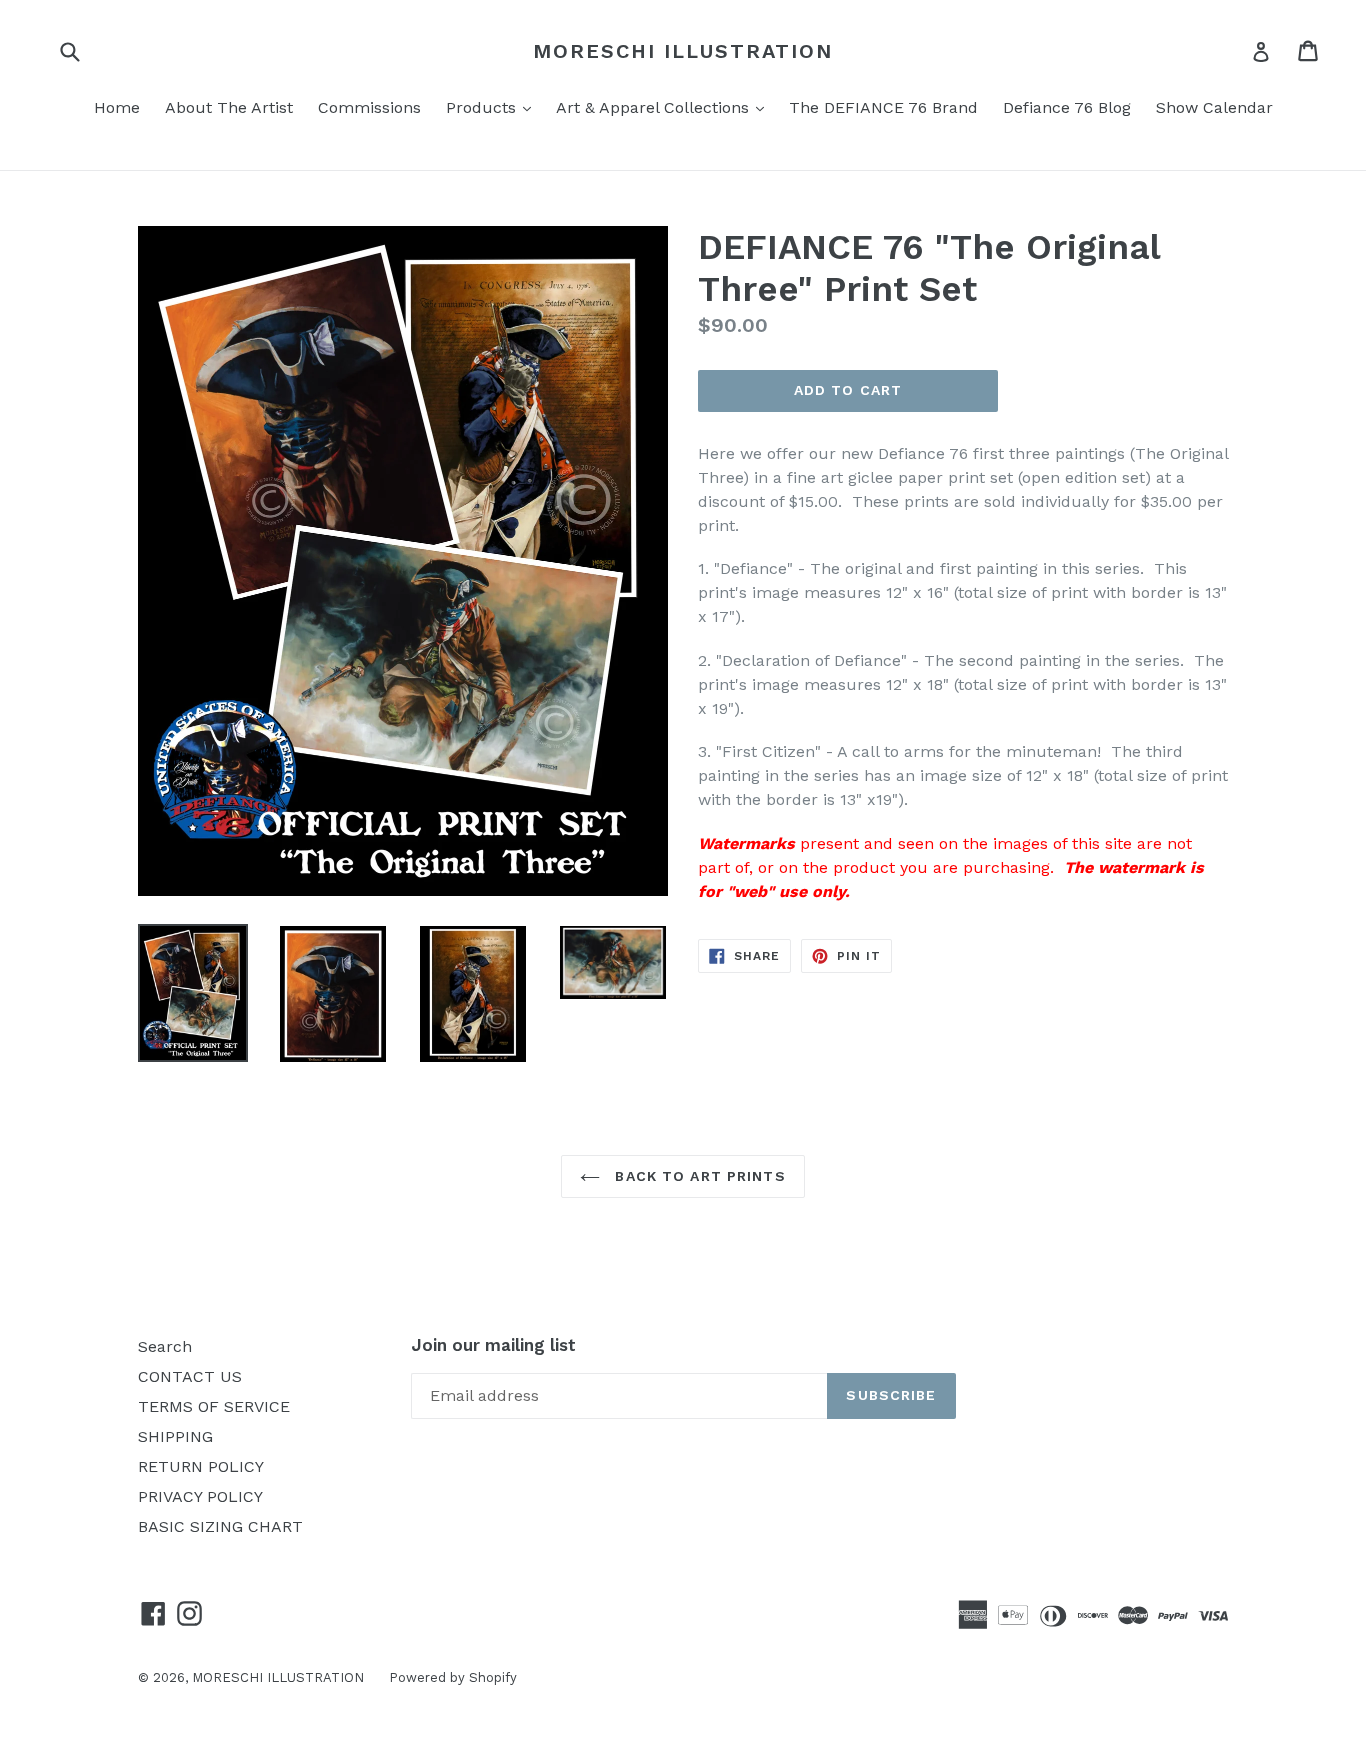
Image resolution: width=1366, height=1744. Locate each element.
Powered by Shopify (453, 1677)
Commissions (369, 107)
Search (165, 1346)
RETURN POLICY (201, 1466)
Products (493, 107)
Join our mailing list (493, 1345)
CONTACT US (190, 1376)
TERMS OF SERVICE (214, 1406)
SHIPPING (175, 1436)
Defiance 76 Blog (1067, 107)
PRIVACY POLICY (200, 1496)
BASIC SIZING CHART (220, 1526)
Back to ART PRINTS (697, 1176)
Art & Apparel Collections (665, 107)
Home (117, 107)
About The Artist (229, 107)
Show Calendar (1214, 107)
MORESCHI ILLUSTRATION (683, 51)
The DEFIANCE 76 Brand (883, 107)
